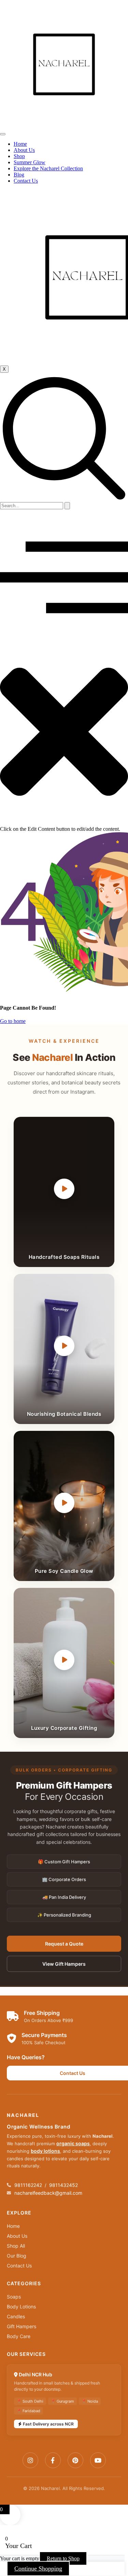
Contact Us (26, 181)
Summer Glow (30, 162)
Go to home (13, 1021)
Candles (16, 2316)
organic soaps (73, 2143)
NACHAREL (23, 2115)
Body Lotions (21, 2307)
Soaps (14, 2297)
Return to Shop (63, 2558)
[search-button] (67, 506)
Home (20, 144)
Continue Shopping (38, 2568)
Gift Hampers (22, 2326)
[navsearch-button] (64, 499)
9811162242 (28, 2185)
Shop (19, 156)
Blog (19, 175)
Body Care (19, 2336)
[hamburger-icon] (3, 134)
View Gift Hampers (64, 1964)
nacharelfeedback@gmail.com (48, 2193)
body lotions (45, 2151)
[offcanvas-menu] (64, 635)
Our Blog (17, 2256)
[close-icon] (64, 823)
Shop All (16, 2246)
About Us (24, 150)
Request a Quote (64, 1944)
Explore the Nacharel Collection (48, 168)
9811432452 (63, 2185)
